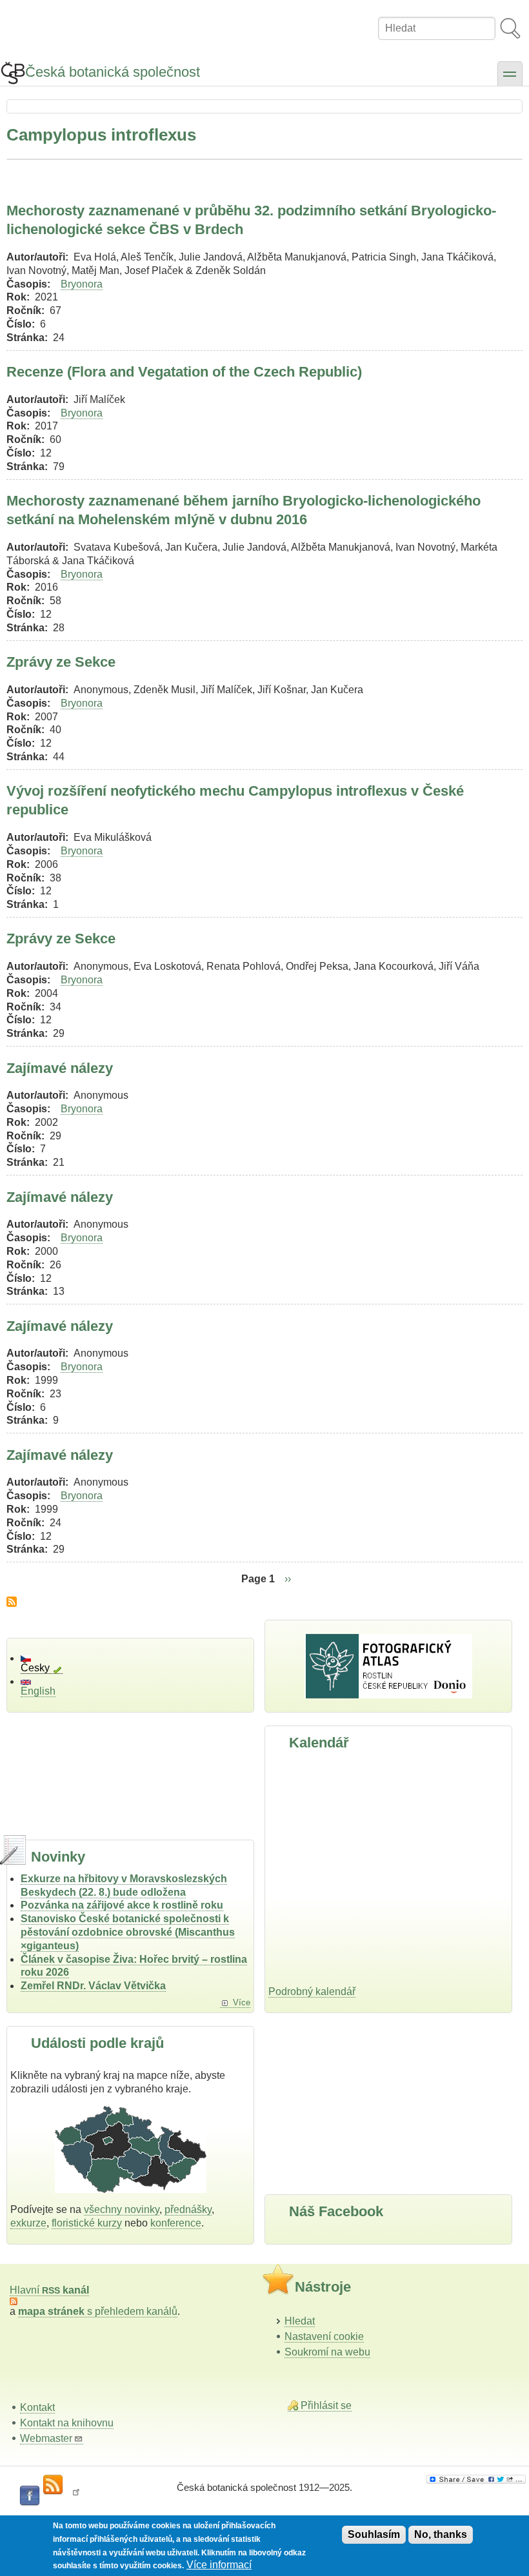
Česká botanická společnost (113, 72)
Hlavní (49, 2290)
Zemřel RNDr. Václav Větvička (93, 1986)
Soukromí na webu (327, 2352)
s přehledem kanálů (98, 2311)
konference (176, 2223)
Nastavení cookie (324, 2336)
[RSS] (53, 2485)
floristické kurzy (87, 2223)
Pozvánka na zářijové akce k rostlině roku (122, 1905)
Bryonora (82, 284)
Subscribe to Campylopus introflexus (12, 1602)
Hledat (300, 2321)
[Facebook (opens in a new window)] (30, 2496)
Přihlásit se (326, 2405)
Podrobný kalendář (312, 1991)
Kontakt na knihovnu (67, 2423)
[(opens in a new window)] (476, 2479)
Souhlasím (374, 2534)
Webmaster (46, 2438)
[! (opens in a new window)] (76, 2496)
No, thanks (441, 2534)
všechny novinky (122, 2209)
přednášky (188, 2209)
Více (242, 2002)
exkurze (28, 2223)
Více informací (219, 2565)
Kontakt (37, 2407)
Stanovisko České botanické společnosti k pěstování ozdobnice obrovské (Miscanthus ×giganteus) (128, 1932)
